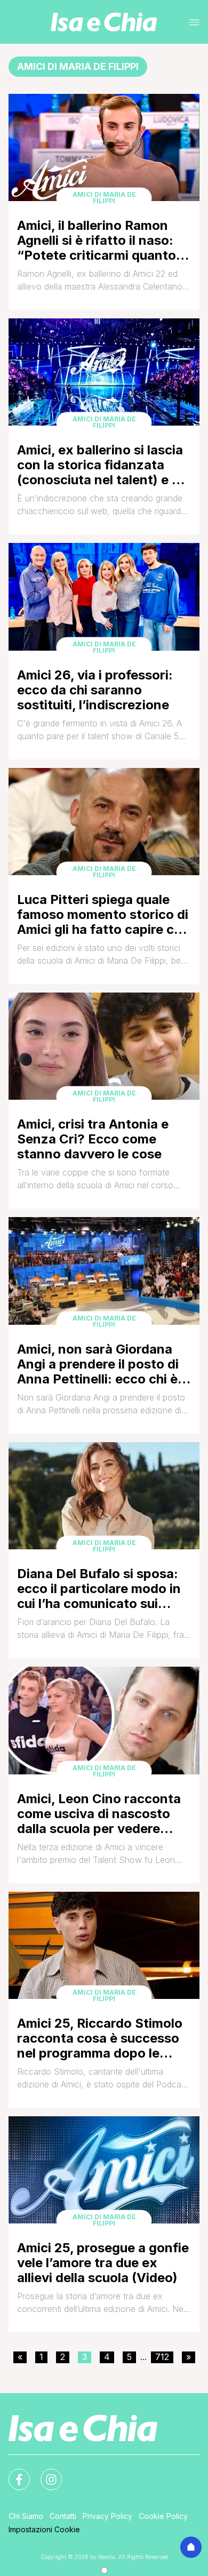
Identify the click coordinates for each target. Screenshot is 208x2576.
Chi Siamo (26, 2516)
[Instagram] (45, 2473)
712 (162, 2357)
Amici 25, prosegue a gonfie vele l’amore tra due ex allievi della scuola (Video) (103, 2263)
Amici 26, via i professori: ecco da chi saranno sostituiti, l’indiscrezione (95, 690)
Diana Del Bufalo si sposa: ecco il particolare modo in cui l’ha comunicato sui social (99, 1589)
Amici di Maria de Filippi (104, 198)
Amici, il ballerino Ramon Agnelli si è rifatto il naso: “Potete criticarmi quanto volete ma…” (97, 240)
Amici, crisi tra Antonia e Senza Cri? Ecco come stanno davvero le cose (93, 1139)
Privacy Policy (107, 2516)
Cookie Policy (163, 2516)
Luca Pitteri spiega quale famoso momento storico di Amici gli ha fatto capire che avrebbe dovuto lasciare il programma (103, 914)
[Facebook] (13, 2473)
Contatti (63, 2516)
